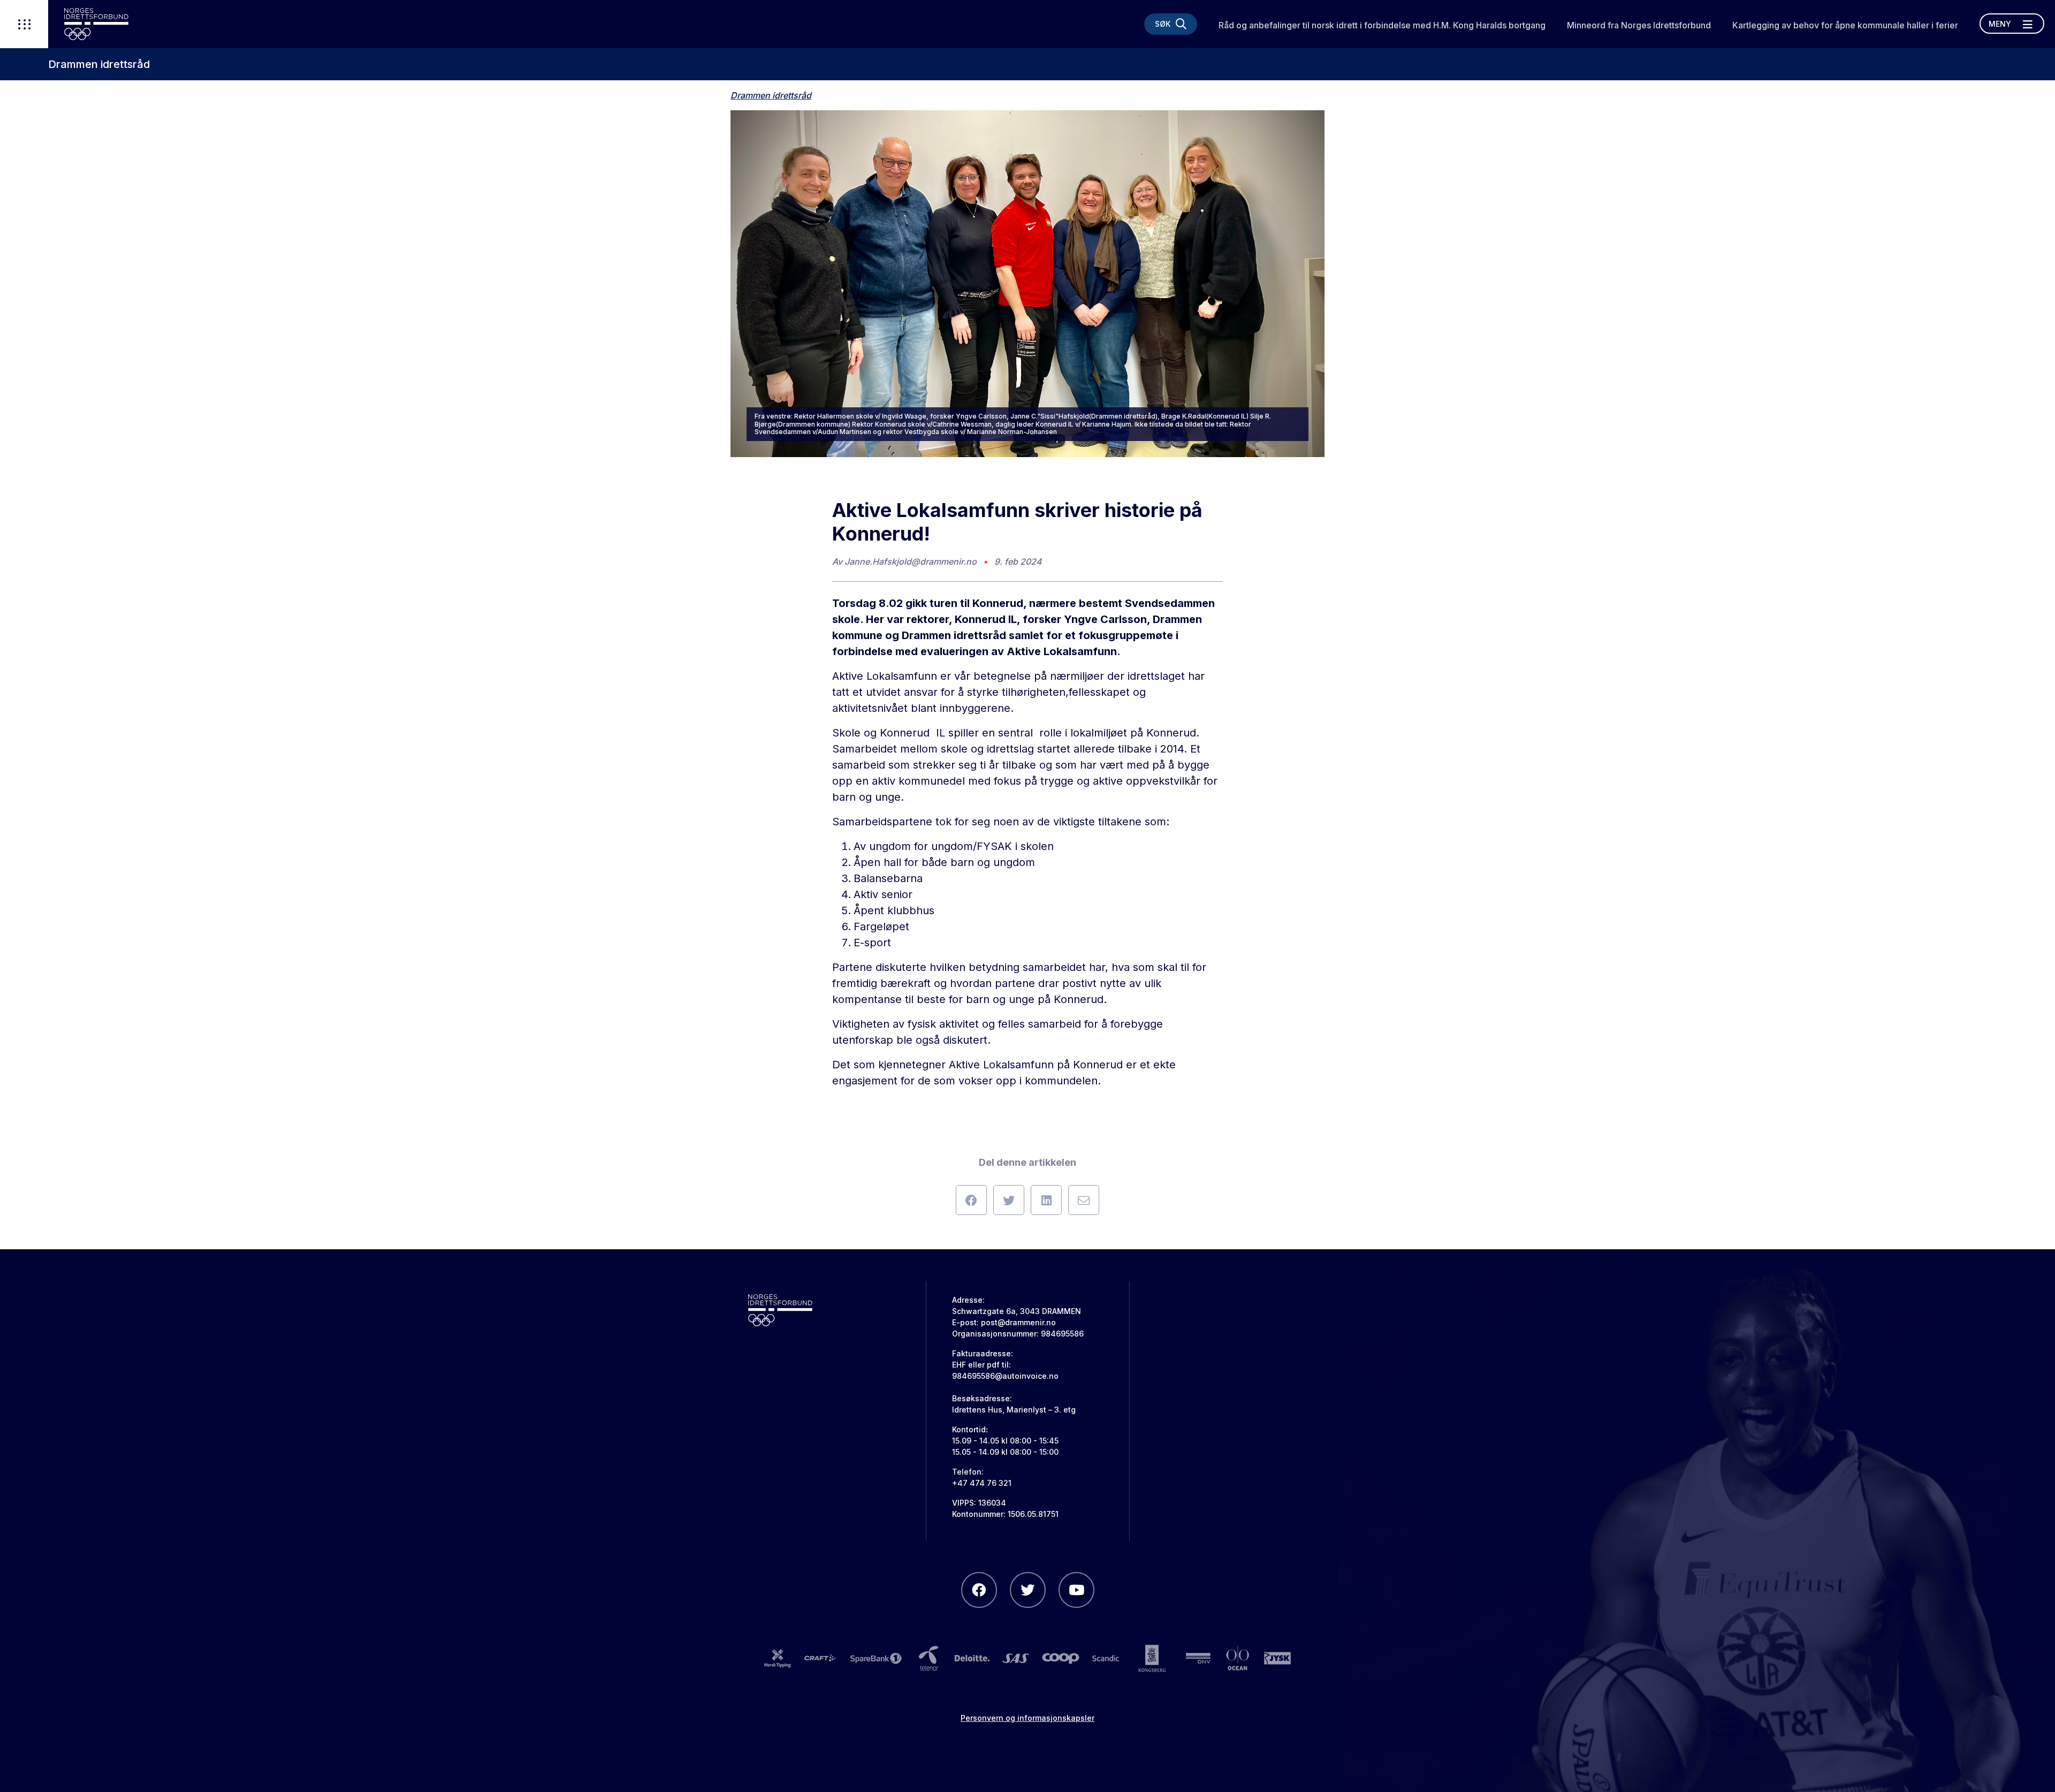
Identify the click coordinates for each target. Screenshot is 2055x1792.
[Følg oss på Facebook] (979, 1590)
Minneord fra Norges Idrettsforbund (1639, 25)
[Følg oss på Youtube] (1076, 1590)
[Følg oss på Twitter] (1028, 1590)
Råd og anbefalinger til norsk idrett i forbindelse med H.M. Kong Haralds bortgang (1382, 25)
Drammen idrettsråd (99, 64)
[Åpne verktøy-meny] (24, 24)
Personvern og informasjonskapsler (1027, 1718)
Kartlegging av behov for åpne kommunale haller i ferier (1845, 25)
